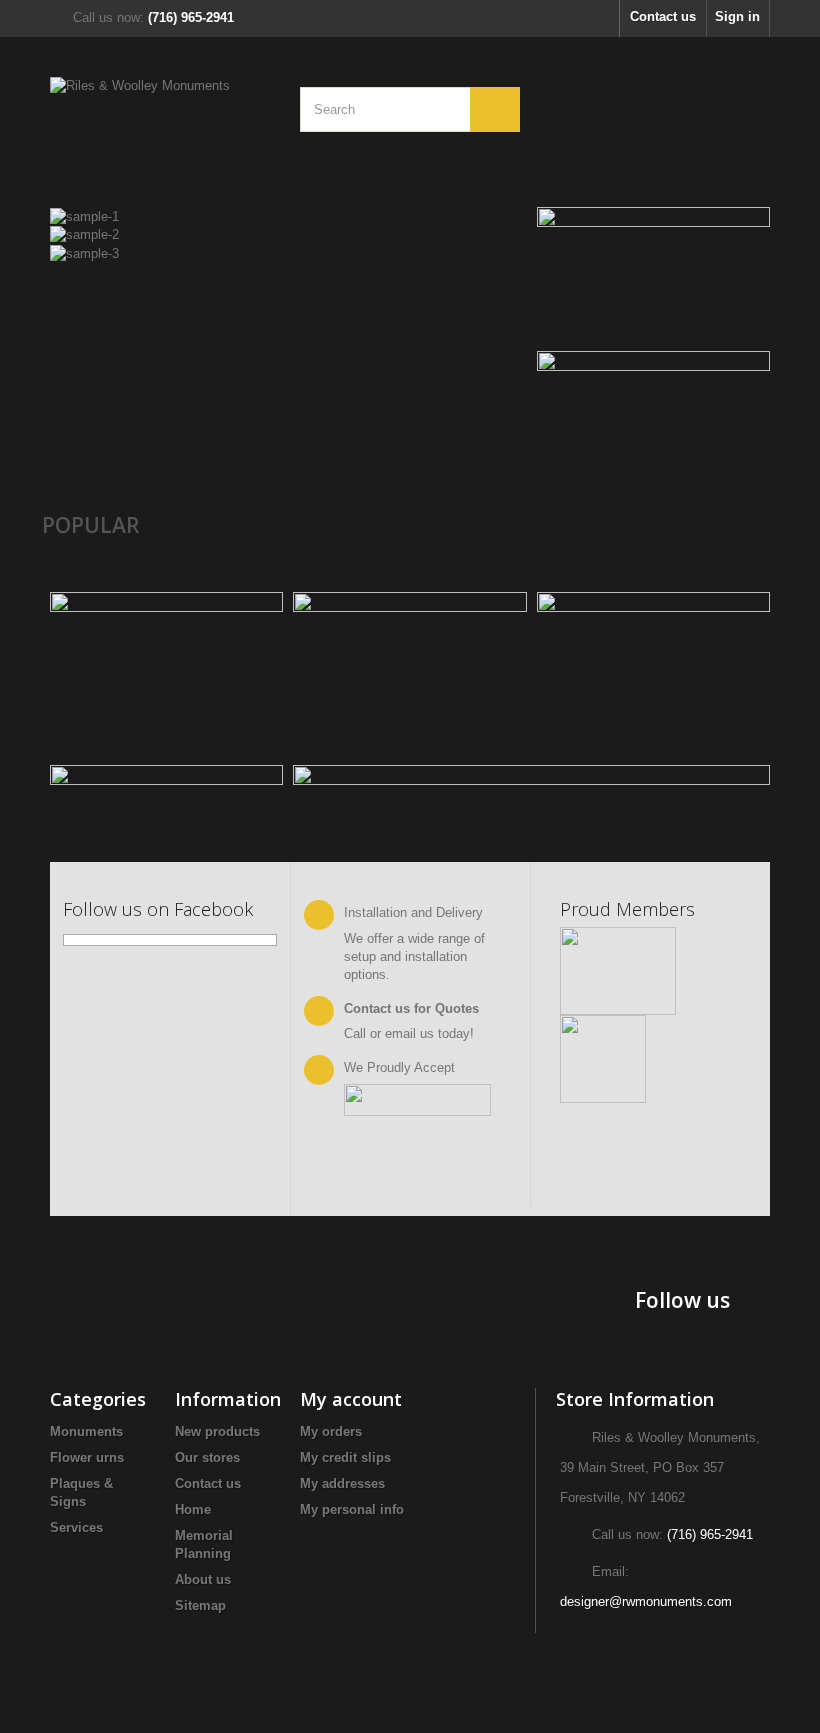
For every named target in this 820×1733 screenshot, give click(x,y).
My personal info (352, 1509)
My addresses (342, 1483)
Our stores (207, 1457)
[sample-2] (84, 234)
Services (76, 1527)
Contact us (663, 16)
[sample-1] (84, 215)
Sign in (737, 16)
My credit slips (345, 1457)
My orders (331, 1431)
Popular (91, 525)
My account (351, 1399)
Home (193, 1509)
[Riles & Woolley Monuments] (160, 127)
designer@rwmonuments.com (646, 1601)
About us (203, 1579)
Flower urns (87, 1457)
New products (217, 1431)
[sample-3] (84, 252)
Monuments (86, 1431)
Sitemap (200, 1605)
